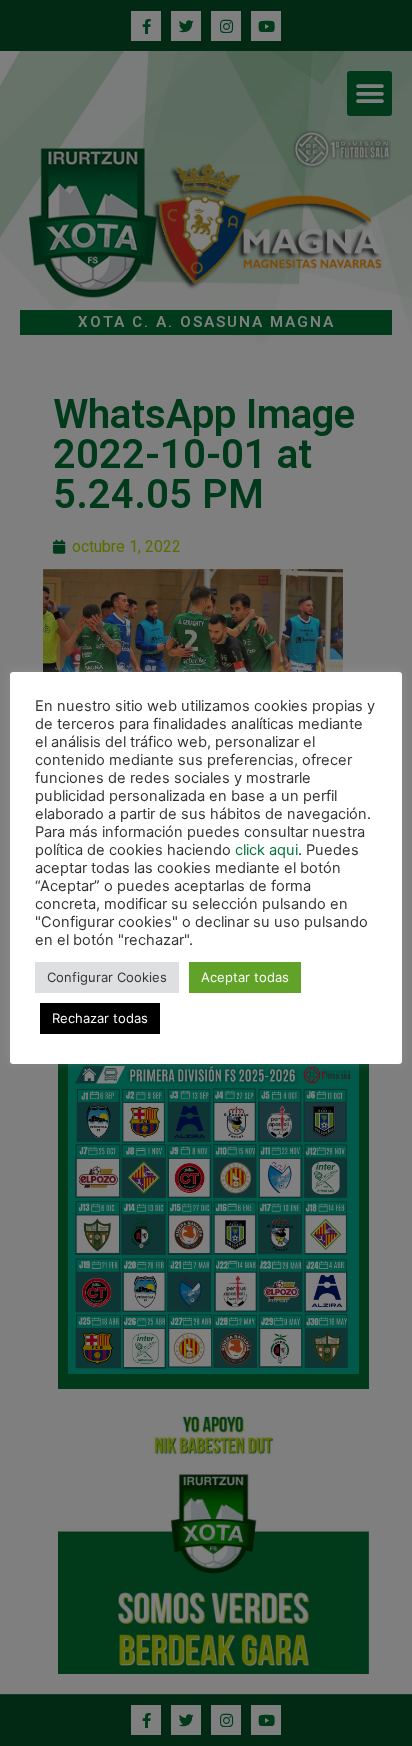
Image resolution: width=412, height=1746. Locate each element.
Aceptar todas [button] (245, 977)
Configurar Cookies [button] (107, 977)
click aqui (266, 850)
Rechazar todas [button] (100, 1018)
